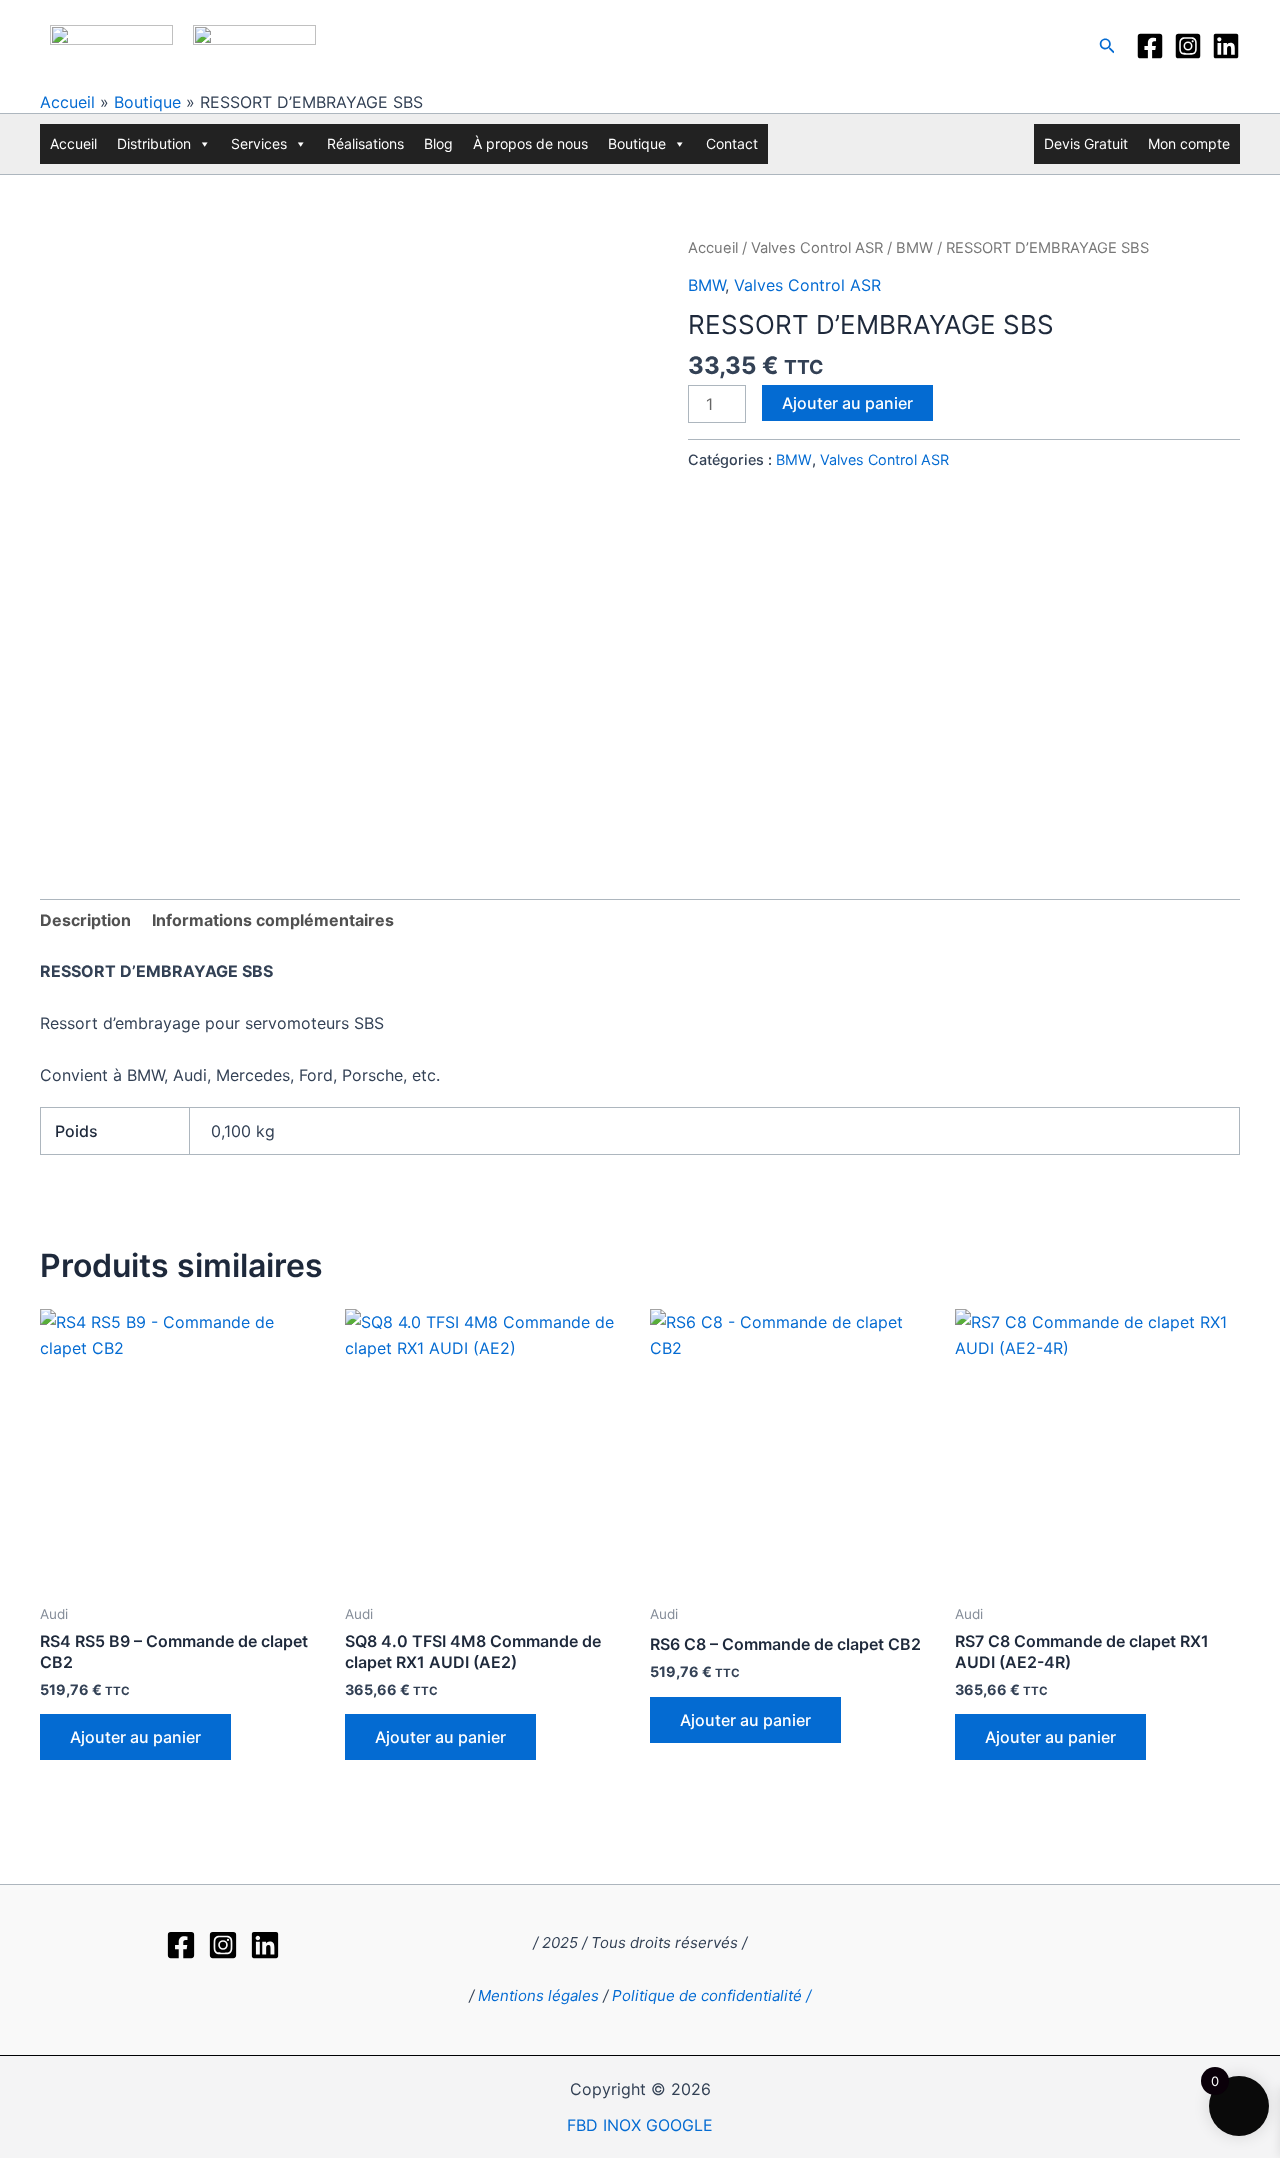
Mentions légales (538, 1995)
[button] (1107, 46)
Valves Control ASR (817, 248)
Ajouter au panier (847, 403)
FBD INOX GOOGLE (640, 2125)
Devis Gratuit (1086, 143)
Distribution (154, 143)
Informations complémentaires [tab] (273, 920)
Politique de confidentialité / (711, 1995)
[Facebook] (1150, 46)
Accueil (67, 102)
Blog (438, 143)
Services (259, 143)
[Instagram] (1188, 46)
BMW (914, 248)
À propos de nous (530, 143)
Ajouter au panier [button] (135, 1737)
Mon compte (1189, 143)
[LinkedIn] (1226, 46)
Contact (732, 143)
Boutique (147, 102)
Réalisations (365, 143)
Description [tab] (85, 920)
